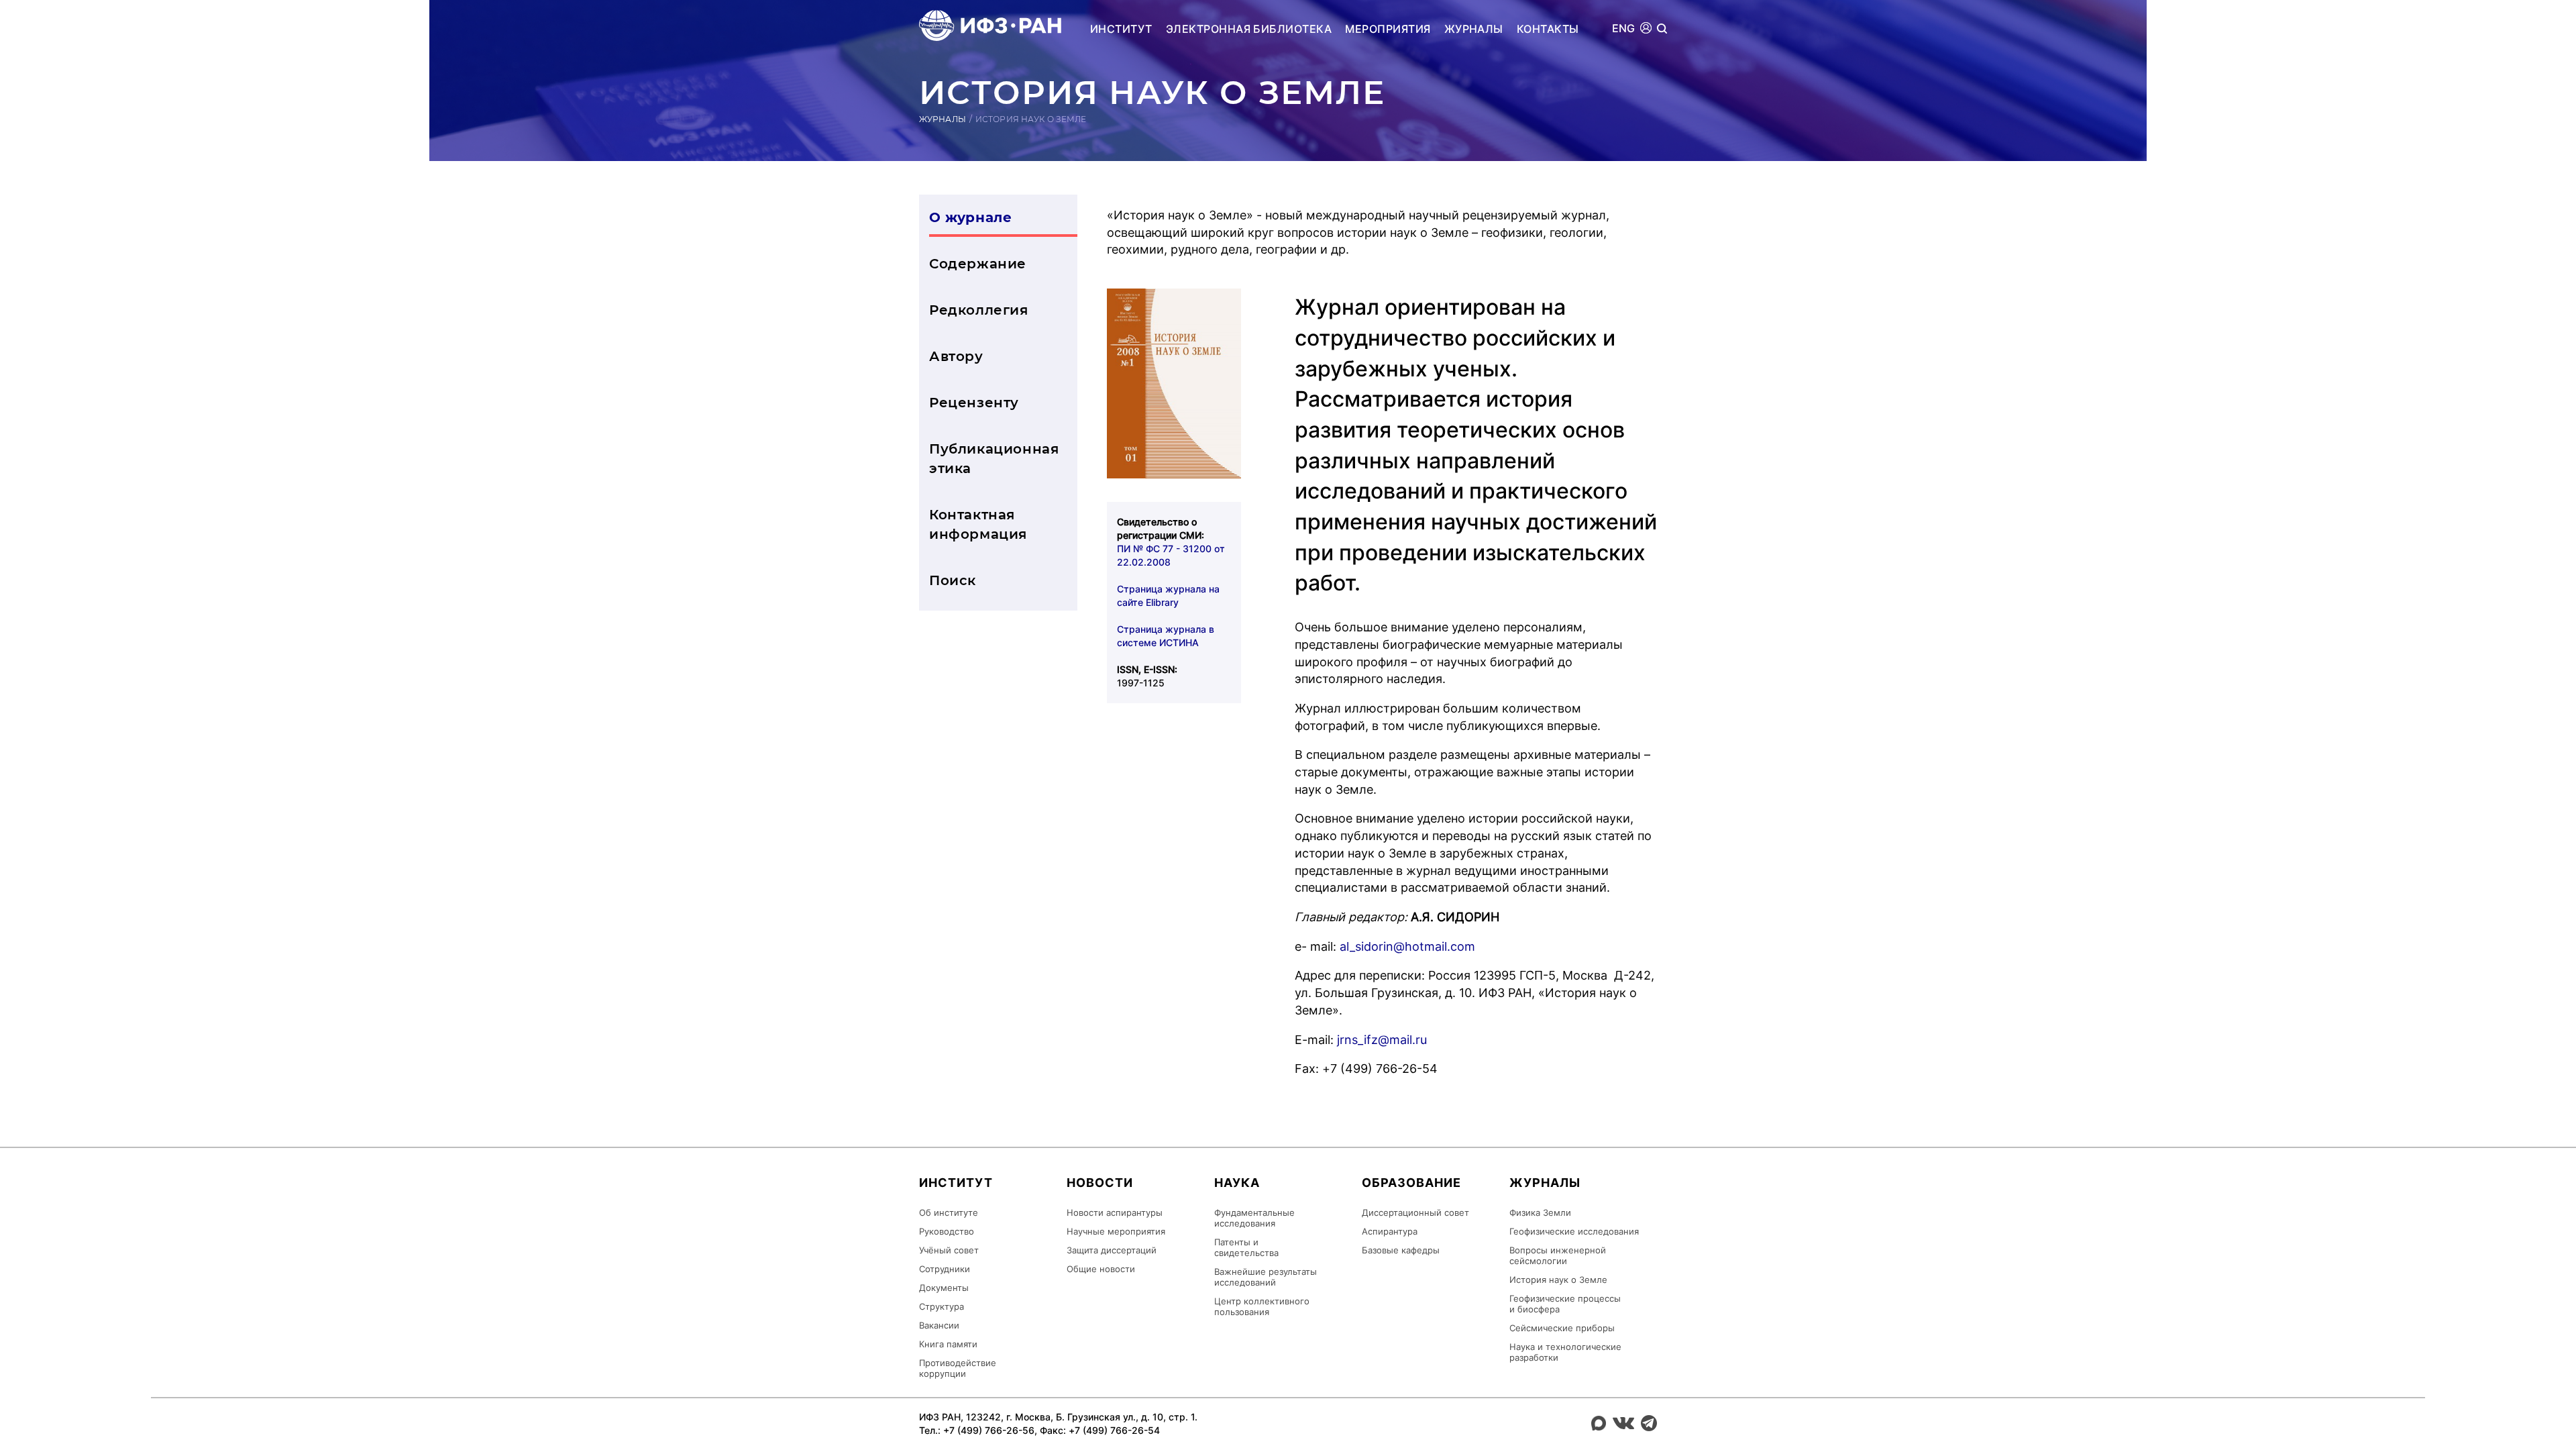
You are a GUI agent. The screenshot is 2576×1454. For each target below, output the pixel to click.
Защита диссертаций (1112, 1250)
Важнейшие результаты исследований (1266, 1277)
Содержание (978, 264)
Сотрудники (945, 1269)
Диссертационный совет (1415, 1212)
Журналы (1474, 29)
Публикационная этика (994, 459)
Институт (1121, 29)
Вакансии (939, 1325)
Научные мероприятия (1116, 1231)
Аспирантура (1390, 1231)
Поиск (953, 580)
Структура (942, 1306)
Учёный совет (949, 1250)
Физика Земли (1540, 1212)
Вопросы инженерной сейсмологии (1558, 1255)
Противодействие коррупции (958, 1368)
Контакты (1548, 29)
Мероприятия (1388, 29)
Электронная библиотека (1249, 29)
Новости (1100, 1183)
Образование (1411, 1183)
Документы (944, 1288)
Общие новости (1101, 1269)
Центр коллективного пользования (1262, 1306)
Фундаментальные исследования (1254, 1218)
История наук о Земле (1558, 1280)
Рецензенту (974, 403)
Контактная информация (978, 524)
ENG (1624, 29)
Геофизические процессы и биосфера (1565, 1304)
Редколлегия (979, 310)
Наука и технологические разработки (1565, 1352)
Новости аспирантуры (1115, 1212)
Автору (956, 356)
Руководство (947, 1231)
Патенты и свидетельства (1246, 1247)
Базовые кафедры (1401, 1250)
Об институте (949, 1212)
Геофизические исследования (1574, 1231)
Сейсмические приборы (1562, 1328)
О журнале (970, 217)
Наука (1237, 1183)
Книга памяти (948, 1344)
